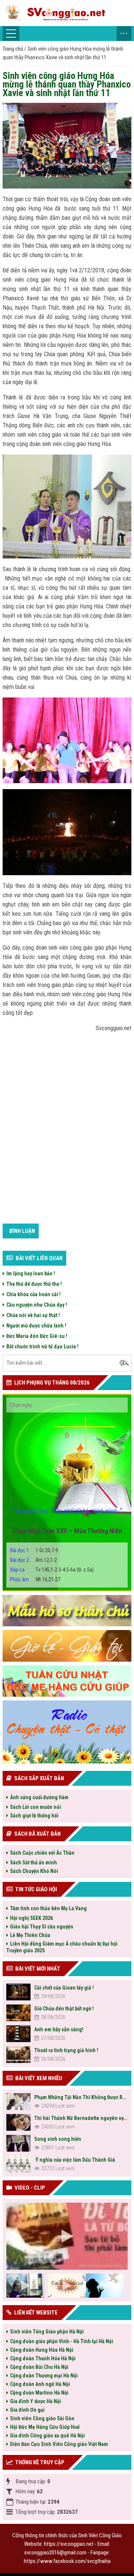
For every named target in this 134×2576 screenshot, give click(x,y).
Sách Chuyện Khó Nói (34, 1871)
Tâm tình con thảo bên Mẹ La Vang (48, 1908)
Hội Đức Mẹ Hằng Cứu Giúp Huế (45, 2427)
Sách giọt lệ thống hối (34, 1816)
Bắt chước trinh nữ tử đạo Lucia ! (42, 1346)
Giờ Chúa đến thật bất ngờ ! (64, 2009)
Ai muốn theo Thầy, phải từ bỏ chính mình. (67, 1511)
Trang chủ (13, 49)
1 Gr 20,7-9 (34, 1550)
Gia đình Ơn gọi (27, 2410)
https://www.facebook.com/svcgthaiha (67, 2561)
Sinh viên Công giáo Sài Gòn (42, 2418)
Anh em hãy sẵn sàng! (59, 2029)
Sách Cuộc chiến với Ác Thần (42, 1853)
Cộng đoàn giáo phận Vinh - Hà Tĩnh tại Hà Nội (62, 2341)
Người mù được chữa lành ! (36, 1326)
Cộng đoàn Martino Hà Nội (39, 2393)
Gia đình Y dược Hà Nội (36, 2401)
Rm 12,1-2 (33, 1560)
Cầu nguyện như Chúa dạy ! (38, 1305)
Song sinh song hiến (58, 2139)
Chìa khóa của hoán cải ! (33, 1294)
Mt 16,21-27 (35, 1579)
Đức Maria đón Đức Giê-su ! (37, 1336)
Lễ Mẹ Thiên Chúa (30, 1935)
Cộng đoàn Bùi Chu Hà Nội (39, 2367)
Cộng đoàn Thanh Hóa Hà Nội (43, 2358)
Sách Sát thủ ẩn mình (33, 1863)
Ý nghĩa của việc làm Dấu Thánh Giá (75, 2160)
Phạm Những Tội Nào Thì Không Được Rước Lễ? (81, 2097)
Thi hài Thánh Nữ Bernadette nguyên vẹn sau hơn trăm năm (81, 2118)
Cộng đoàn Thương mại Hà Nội (44, 2376)
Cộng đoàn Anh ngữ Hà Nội (40, 2384)
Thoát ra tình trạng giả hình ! (66, 2050)
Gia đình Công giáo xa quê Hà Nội (47, 2436)
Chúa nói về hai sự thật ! (34, 1315)
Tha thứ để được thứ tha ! (34, 1284)
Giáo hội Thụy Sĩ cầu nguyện (42, 1927)
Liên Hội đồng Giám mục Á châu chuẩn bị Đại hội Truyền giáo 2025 (62, 1947)
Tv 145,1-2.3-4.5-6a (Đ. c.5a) (52, 1570)
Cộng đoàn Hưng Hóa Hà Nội (42, 2350)
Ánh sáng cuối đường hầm (39, 1797)
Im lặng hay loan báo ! (31, 1273)
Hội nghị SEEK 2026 (31, 1918)
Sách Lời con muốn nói (36, 1807)
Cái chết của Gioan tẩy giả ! (64, 1988)
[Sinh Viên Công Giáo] (67, 13)
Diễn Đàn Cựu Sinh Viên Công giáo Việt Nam (59, 2444)
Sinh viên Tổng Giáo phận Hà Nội (47, 2332)
